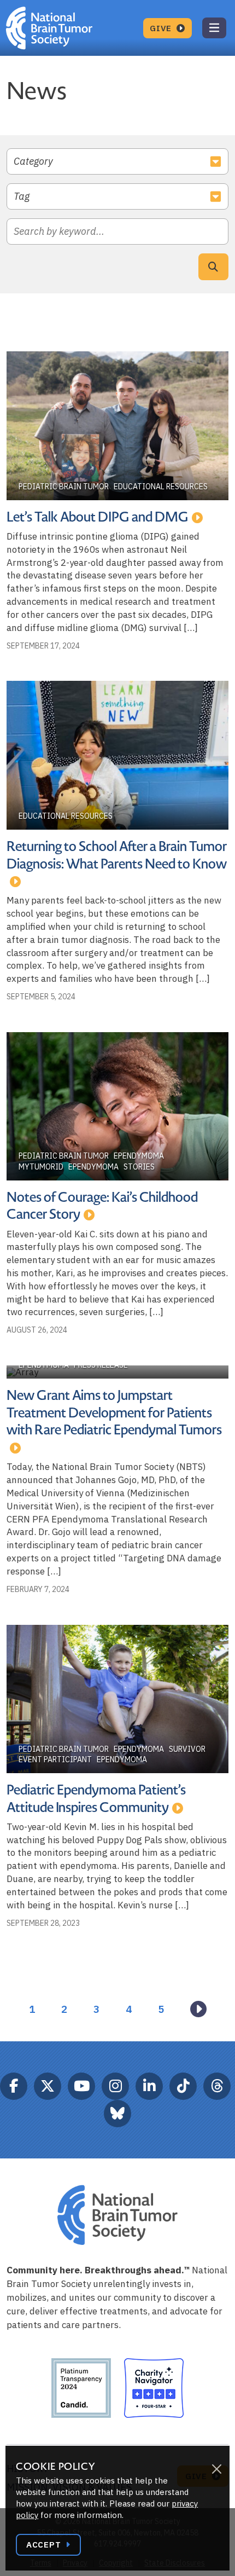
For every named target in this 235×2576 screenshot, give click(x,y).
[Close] (216, 2469)
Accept (45, 2545)
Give (162, 28)
